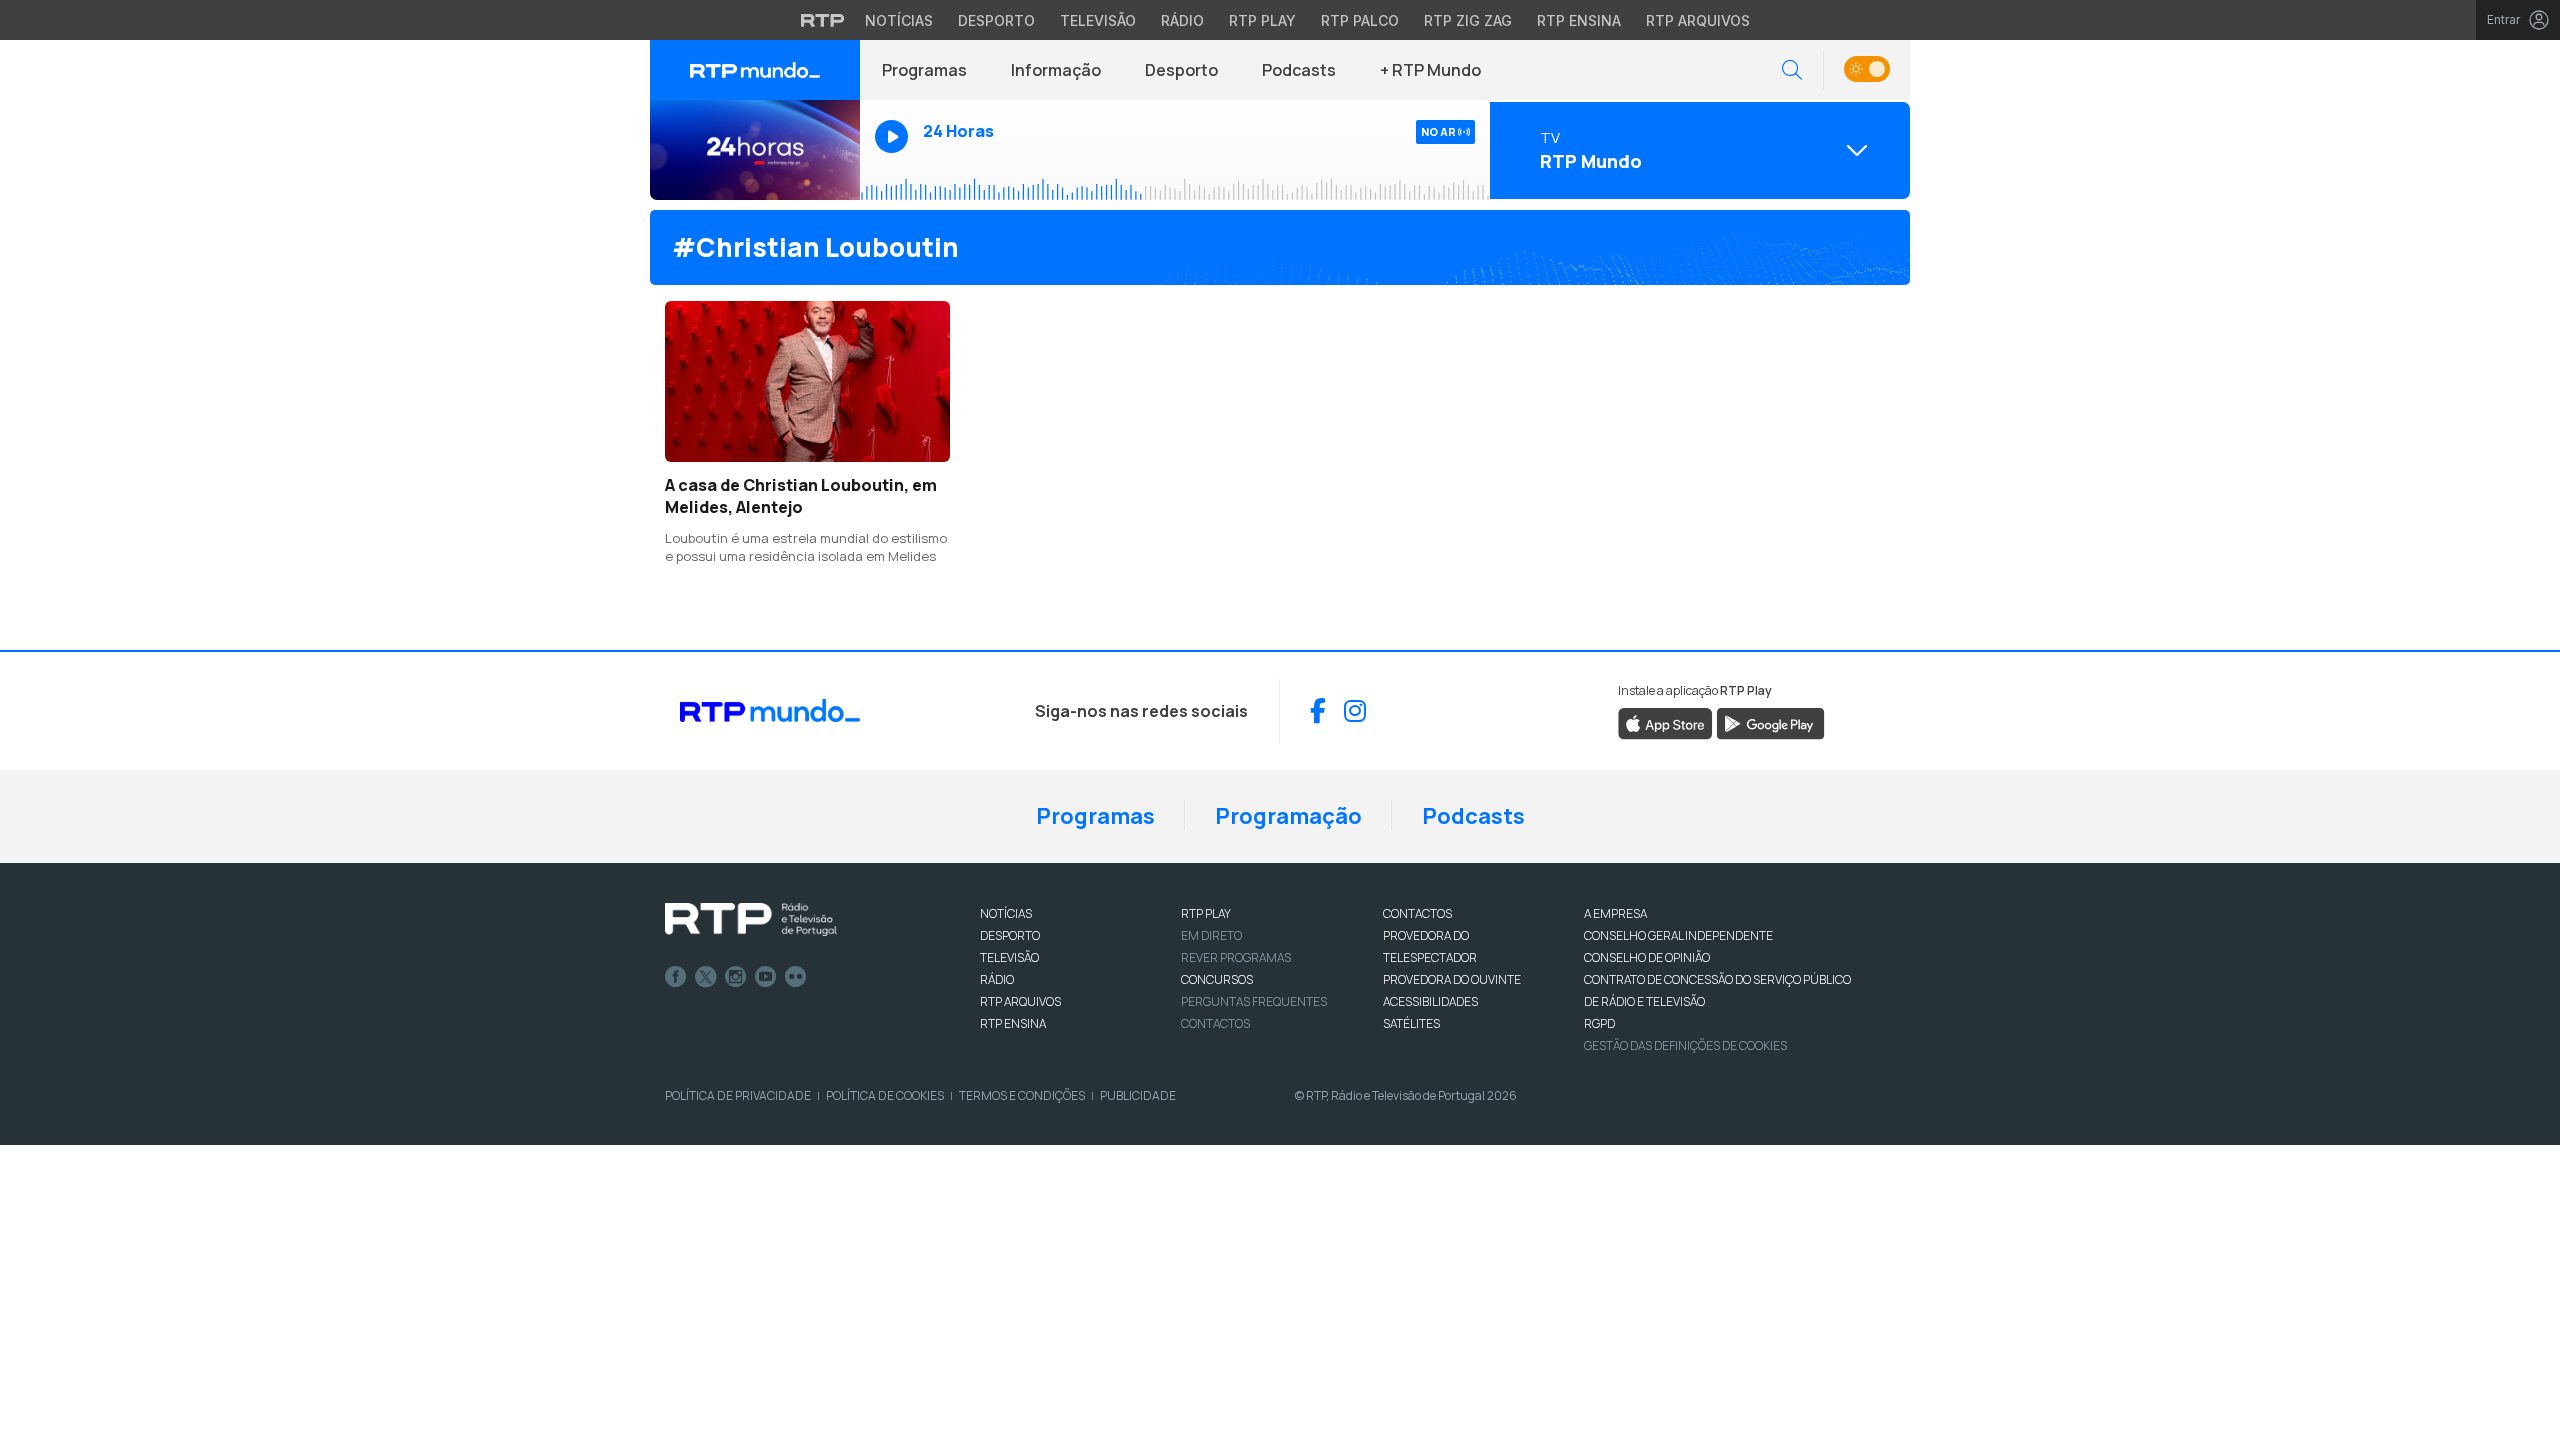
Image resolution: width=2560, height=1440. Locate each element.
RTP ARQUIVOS (1020, 1001)
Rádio (1182, 20)
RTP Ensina (1579, 20)
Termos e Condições (1022, 1095)
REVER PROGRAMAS (1236, 957)
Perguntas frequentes (1254, 1001)
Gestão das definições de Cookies (1685, 1045)
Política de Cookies (885, 1095)
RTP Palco (1360, 20)
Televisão (1098, 20)
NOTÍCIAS (1006, 913)
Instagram (736, 977)
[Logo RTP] (751, 920)
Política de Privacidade (738, 1095)
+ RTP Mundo (1430, 70)
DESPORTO (1010, 935)
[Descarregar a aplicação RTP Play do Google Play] (1770, 722)
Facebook (676, 977)
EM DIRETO (1211, 935)
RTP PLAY (1206, 913)
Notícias (899, 20)
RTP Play (1262, 20)
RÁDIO (997, 979)
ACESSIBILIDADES (1430, 1001)
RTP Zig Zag (1468, 20)
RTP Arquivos (1698, 20)
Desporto (996, 20)
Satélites (1411, 1023)
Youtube (766, 977)
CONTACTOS (1417, 913)
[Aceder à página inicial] (755, 70)
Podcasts (1299, 70)
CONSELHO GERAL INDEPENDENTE (1678, 935)
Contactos (1215, 1023)
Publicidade (1138, 1095)
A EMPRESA (1615, 913)
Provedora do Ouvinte (1452, 979)
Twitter (706, 977)
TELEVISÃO (1009, 957)
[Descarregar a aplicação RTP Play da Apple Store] (1665, 722)
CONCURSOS (1217, 979)
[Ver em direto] (755, 150)
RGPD (1599, 1023)
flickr (796, 977)
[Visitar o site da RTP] (823, 20)
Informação (1056, 70)
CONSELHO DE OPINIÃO (1647, 957)
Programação (1288, 816)
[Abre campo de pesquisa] (1792, 70)
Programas (924, 70)
